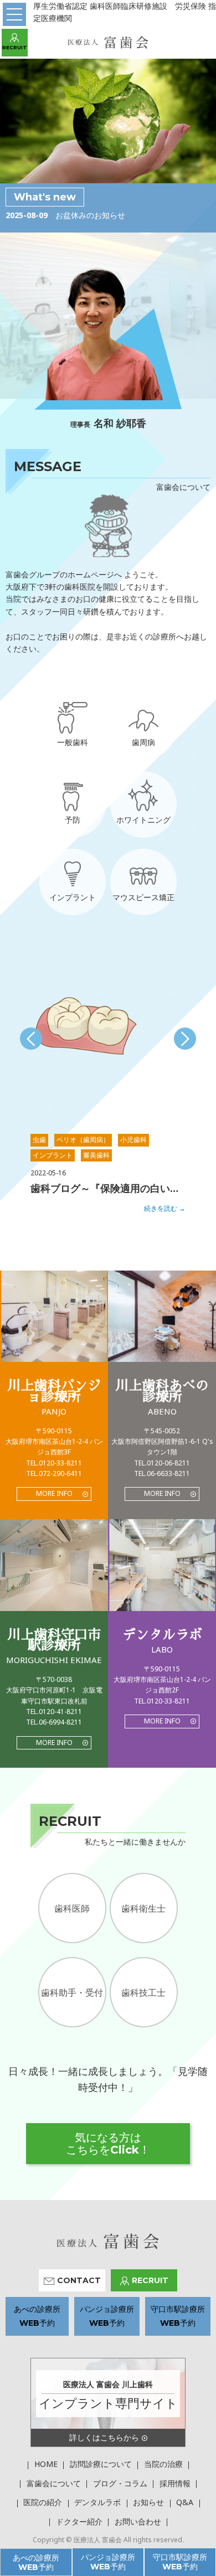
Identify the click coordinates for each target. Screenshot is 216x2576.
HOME (46, 2464)
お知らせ (148, 2502)
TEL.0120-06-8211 (162, 1463)
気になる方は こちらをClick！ (108, 2144)
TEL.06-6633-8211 (162, 1473)
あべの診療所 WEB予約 (36, 2562)
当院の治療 (163, 2464)
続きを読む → (165, 1208)
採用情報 (175, 2483)
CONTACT (79, 2280)
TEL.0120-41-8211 (54, 1712)
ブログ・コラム (120, 2483)
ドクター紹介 (79, 2521)
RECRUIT (15, 47)
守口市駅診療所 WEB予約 (180, 2562)
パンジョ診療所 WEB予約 (108, 2562)
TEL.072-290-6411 (54, 1473)
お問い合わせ (138, 2521)
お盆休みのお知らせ (90, 215)
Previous (31, 1039)
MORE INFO (54, 1493)
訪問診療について (101, 2464)
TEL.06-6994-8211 (54, 1722)
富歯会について (54, 2483)
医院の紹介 (43, 2502)
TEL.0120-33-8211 (54, 1463)
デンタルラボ (97, 2502)
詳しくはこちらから (104, 2437)
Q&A (185, 2502)
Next (185, 1039)
